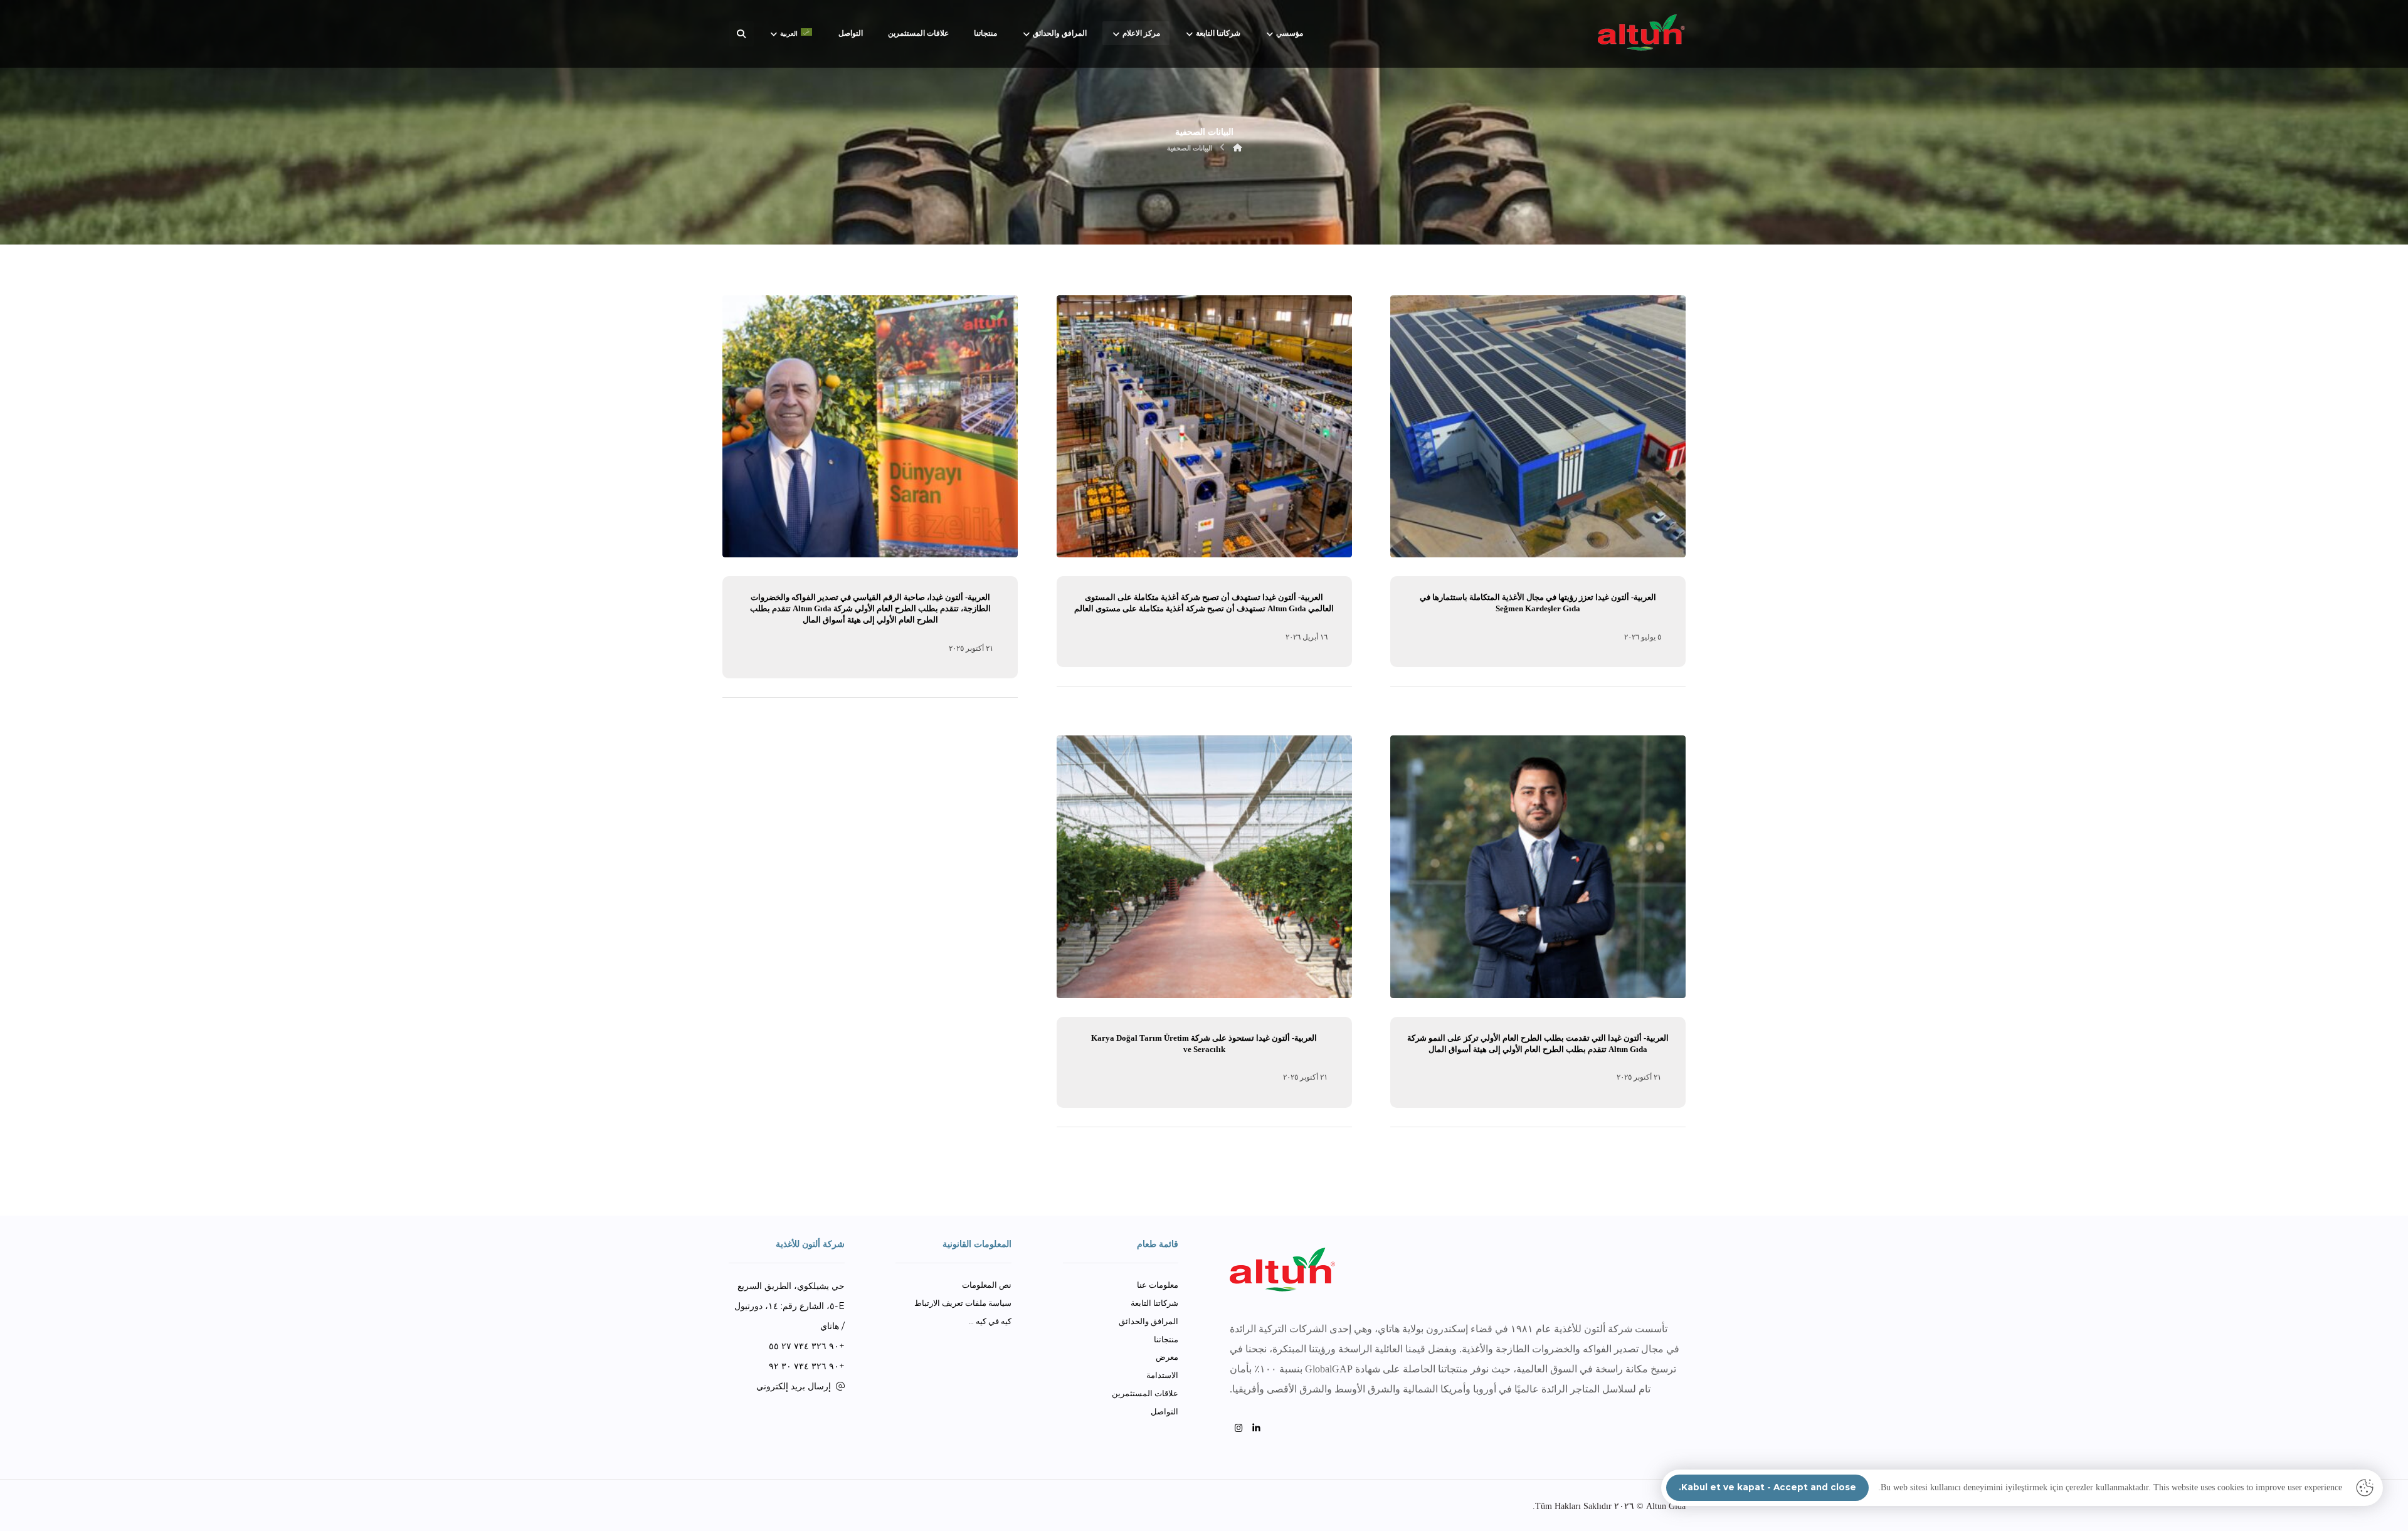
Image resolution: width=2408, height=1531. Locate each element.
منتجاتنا (1166, 1339)
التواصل (1164, 1411)
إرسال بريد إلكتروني (794, 1386)
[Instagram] (1239, 1428)
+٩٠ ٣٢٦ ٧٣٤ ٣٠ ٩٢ (807, 1366)
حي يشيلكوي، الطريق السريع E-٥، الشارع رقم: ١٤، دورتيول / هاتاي (789, 1306)
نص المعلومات (987, 1285)
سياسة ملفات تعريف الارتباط (963, 1303)
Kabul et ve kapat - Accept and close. (1767, 1487)
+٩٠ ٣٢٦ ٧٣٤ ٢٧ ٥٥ (807, 1346)
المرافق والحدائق (1149, 1321)
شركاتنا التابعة (1154, 1303)
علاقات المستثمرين (1145, 1393)
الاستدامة (1162, 1375)
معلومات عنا (1158, 1285)
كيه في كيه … (990, 1321)
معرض (1167, 1357)
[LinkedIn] (1257, 1428)
